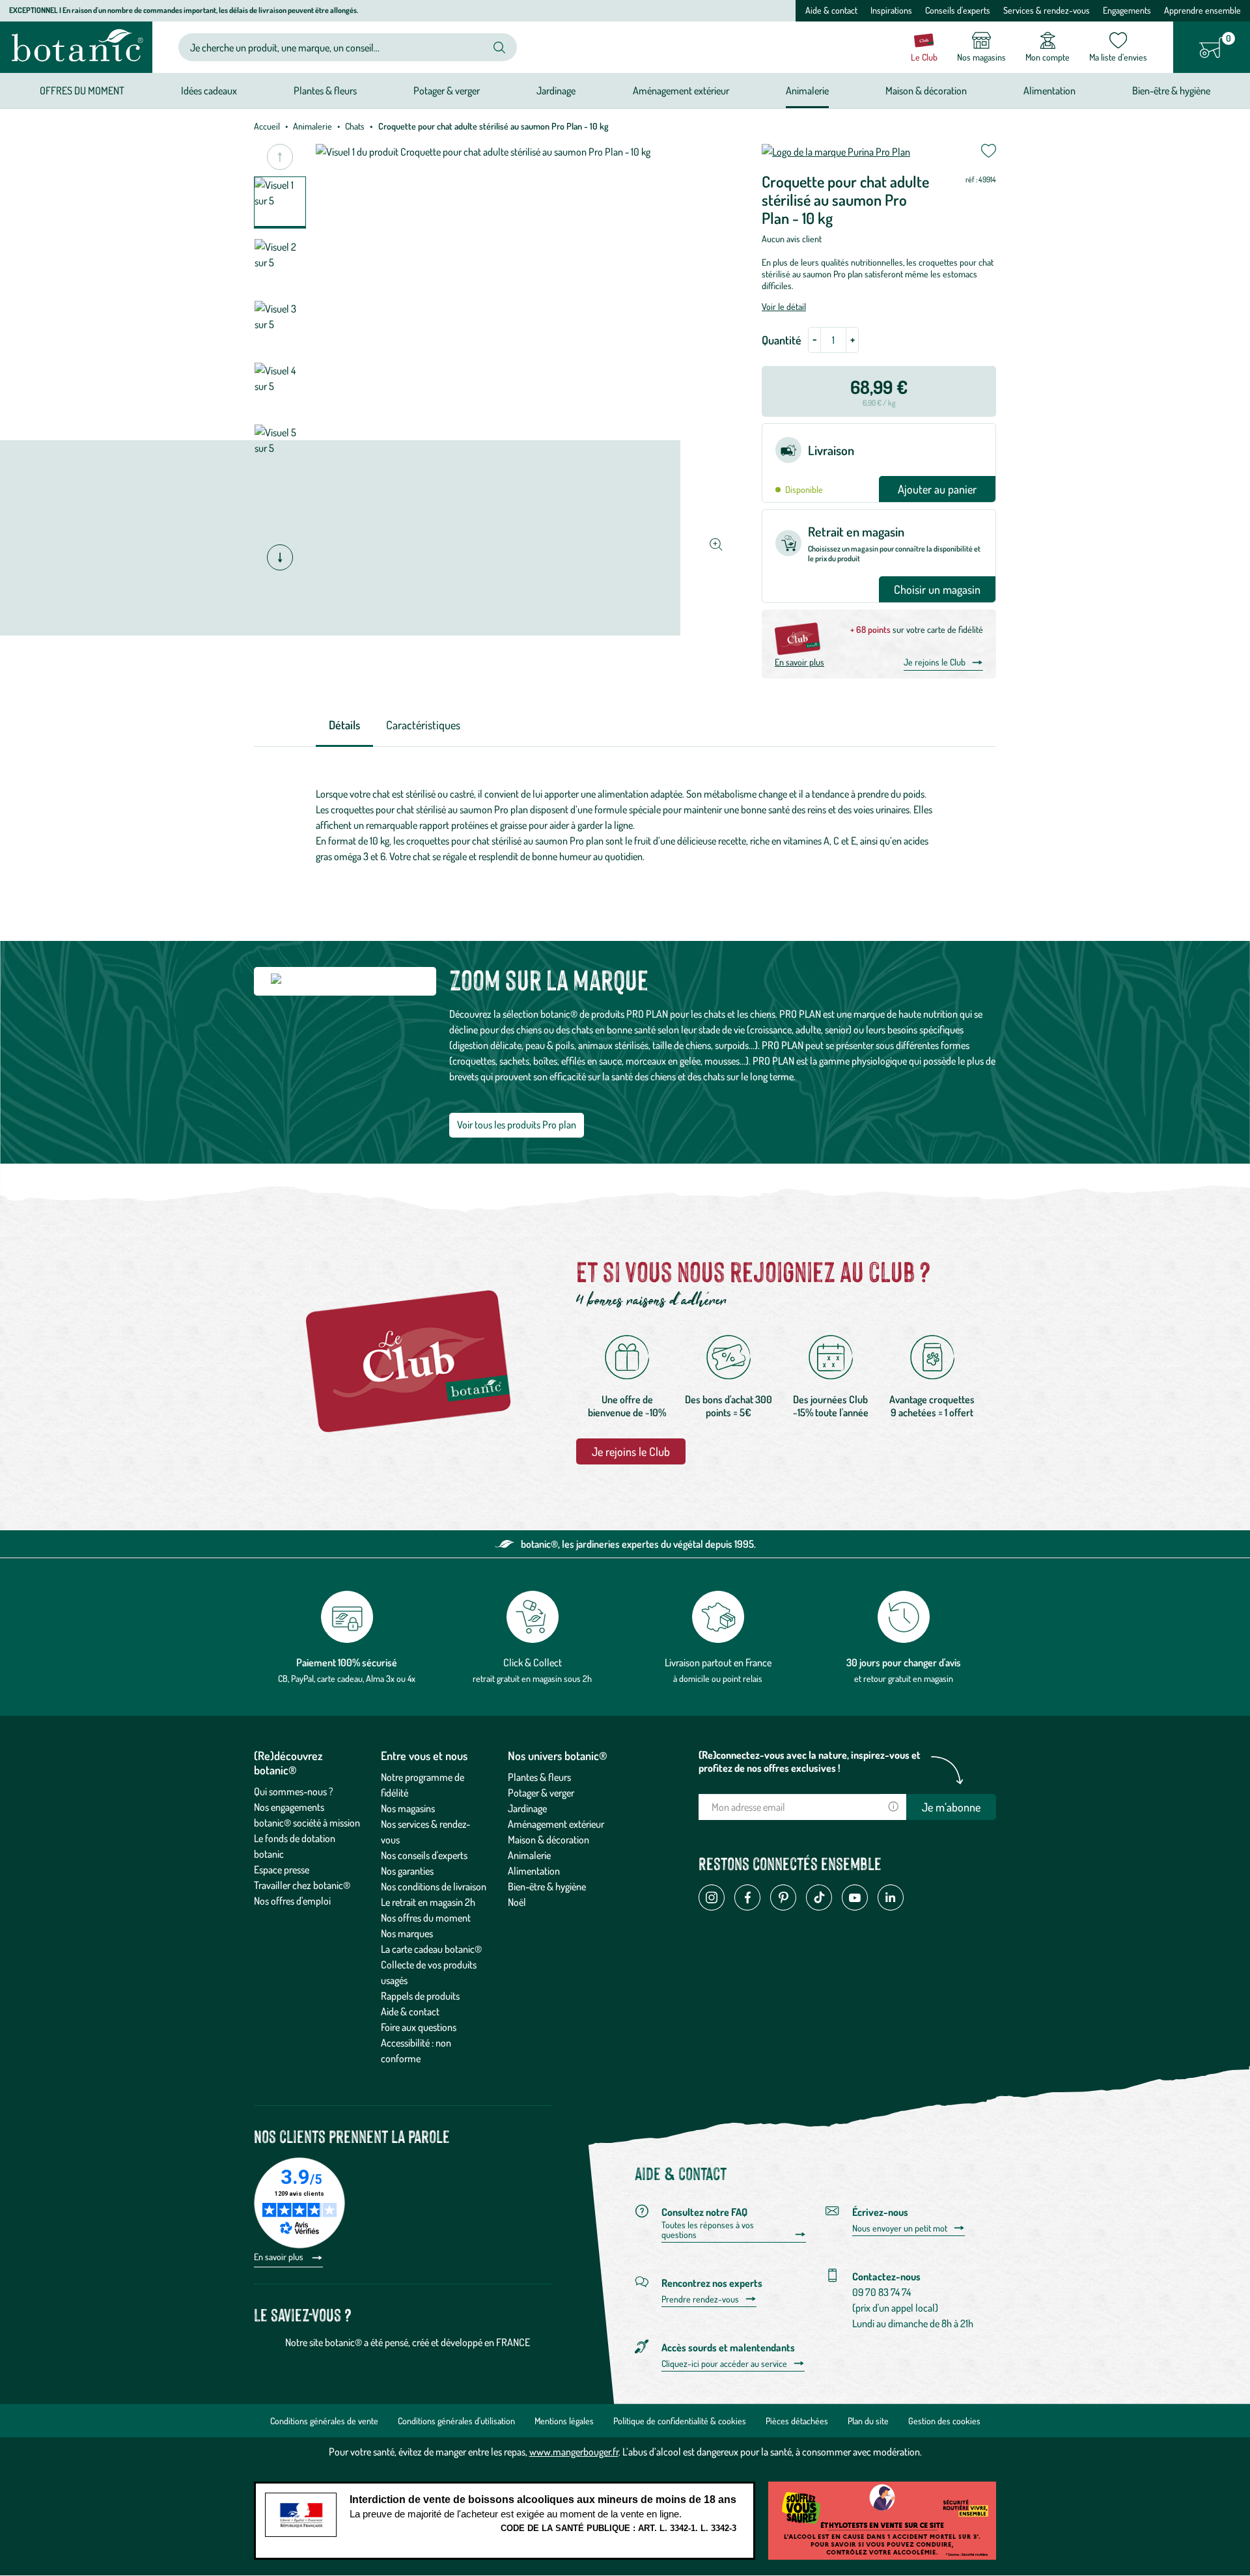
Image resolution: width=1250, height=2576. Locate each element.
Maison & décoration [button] (926, 91)
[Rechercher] (499, 48)
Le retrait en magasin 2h (428, 1902)
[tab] (344, 726)
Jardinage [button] (556, 91)
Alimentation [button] (1049, 91)
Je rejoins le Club (935, 662)
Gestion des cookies (944, 2421)
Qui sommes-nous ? (294, 1791)
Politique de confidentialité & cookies (680, 2421)
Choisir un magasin (937, 589)
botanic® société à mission (307, 1823)
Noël (517, 1902)
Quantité (782, 340)
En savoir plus (799, 662)
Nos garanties (407, 1871)
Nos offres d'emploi (292, 1901)
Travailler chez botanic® (302, 1885)
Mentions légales (564, 2421)
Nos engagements (289, 1807)
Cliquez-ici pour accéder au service (724, 2364)
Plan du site (868, 2421)
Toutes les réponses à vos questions (708, 2230)
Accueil (267, 126)
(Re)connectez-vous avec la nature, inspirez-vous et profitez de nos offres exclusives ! (810, 1761)
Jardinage (527, 1808)
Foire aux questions (419, 2027)
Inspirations (891, 10)
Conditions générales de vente (324, 2421)
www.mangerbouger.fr (574, 2452)
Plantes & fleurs (539, 1777)
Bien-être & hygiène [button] (1171, 91)
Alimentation (534, 1871)
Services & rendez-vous (1047, 10)
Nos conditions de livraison (434, 1886)
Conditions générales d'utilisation (456, 2421)
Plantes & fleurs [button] (325, 91)
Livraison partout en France (718, 1662)
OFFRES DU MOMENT (82, 91)
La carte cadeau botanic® (431, 1949)
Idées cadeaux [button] (209, 91)
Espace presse (282, 1869)
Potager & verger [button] (447, 91)
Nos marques (407, 1933)
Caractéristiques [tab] (423, 725)
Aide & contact (831, 10)
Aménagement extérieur (556, 1824)
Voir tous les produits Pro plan (517, 1125)
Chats (355, 126)
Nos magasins (408, 1808)
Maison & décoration (549, 1840)
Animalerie (312, 126)
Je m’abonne (951, 1807)
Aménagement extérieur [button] (681, 91)
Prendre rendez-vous (700, 2299)
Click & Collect (533, 1662)
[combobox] (337, 47)
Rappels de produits (420, 1996)
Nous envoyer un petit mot (900, 2228)
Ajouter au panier (937, 489)
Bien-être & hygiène (547, 1886)
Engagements (1127, 10)
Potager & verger (541, 1793)
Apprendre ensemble (1202, 10)
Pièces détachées (797, 2421)
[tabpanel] (625, 828)
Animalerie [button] (807, 91)
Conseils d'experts (958, 10)
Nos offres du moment (426, 1918)
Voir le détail (784, 306)
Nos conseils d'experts (424, 1855)
